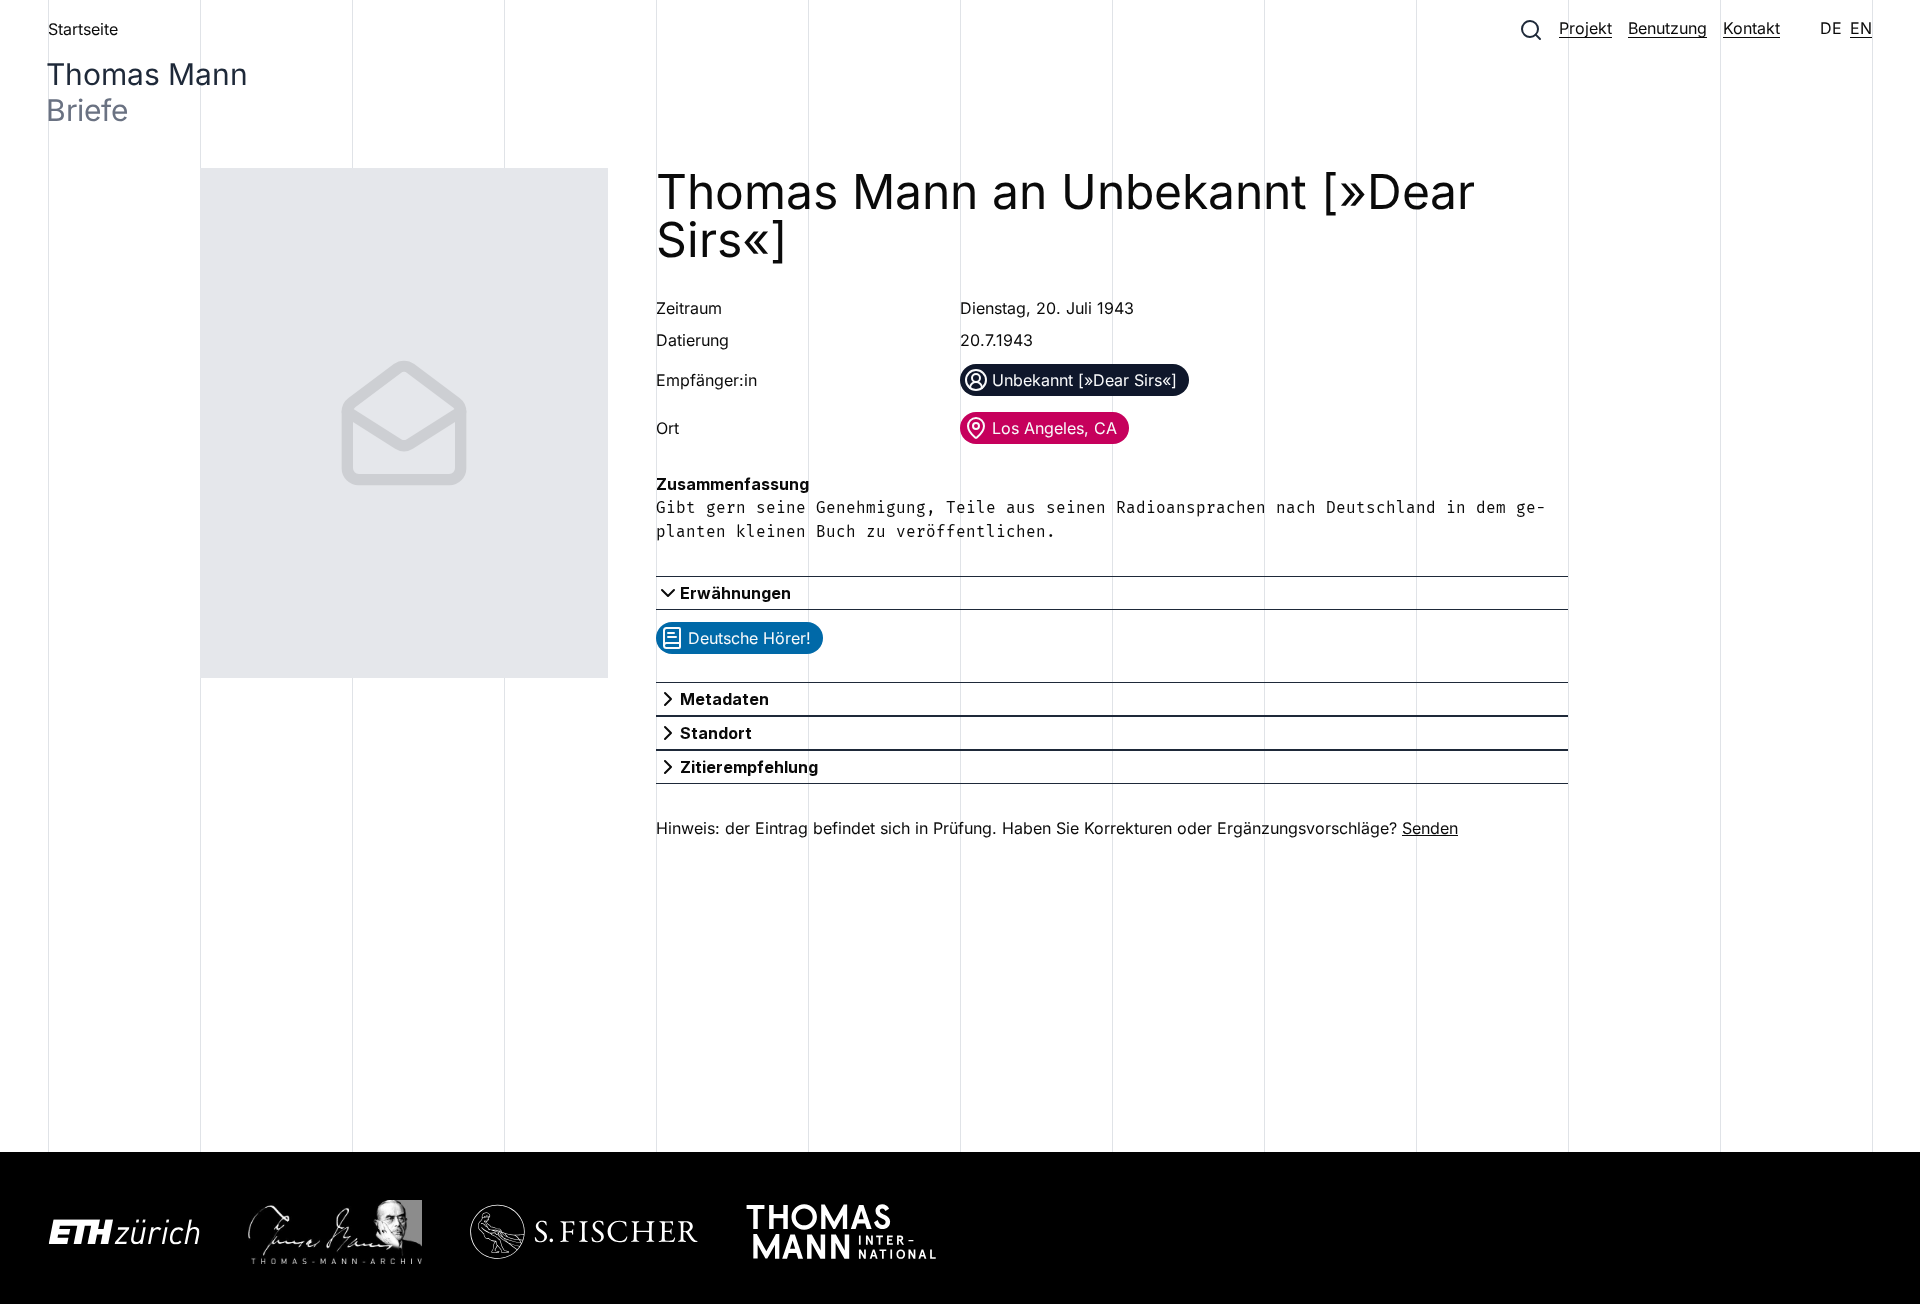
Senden (1430, 828)
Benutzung (1667, 28)
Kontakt (1751, 28)
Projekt (1585, 28)
